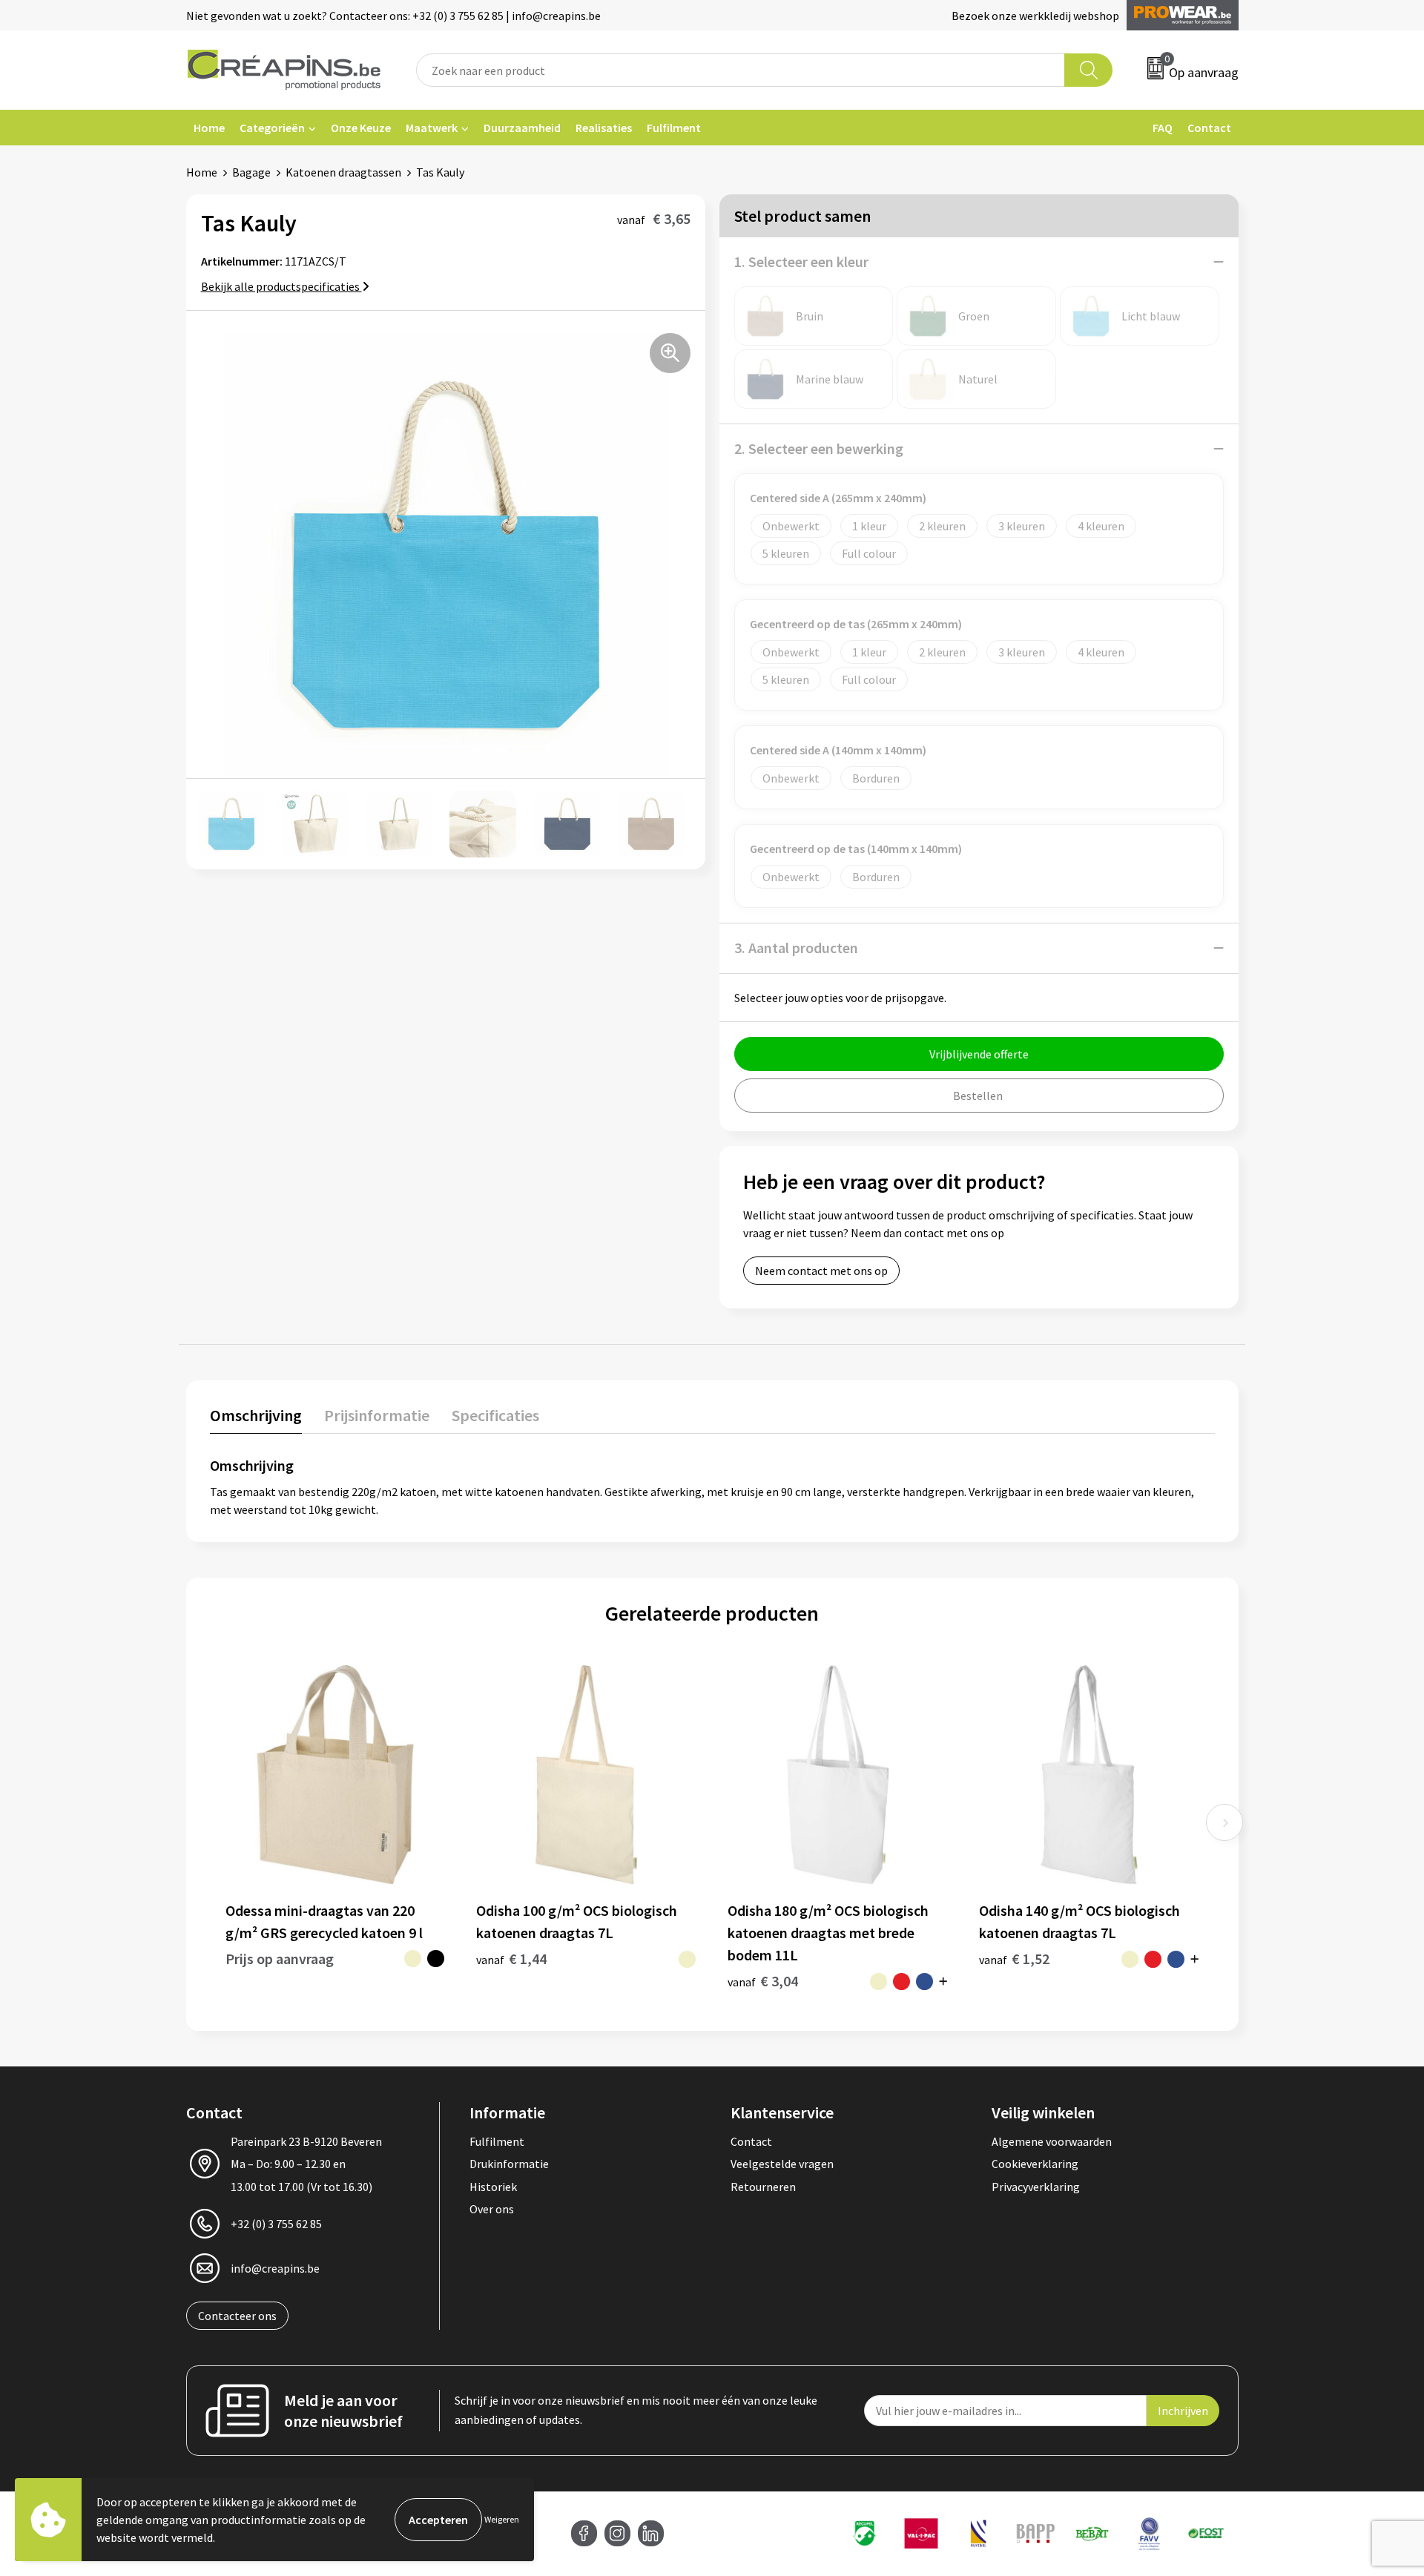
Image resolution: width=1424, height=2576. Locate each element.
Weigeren (502, 2519)
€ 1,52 (1014, 1959)
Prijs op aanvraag (280, 1959)
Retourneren (763, 2187)
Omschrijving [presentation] (256, 1415)
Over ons (492, 2209)
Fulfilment (674, 128)
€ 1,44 (511, 1959)
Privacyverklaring (1036, 2187)
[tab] (256, 1419)
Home (209, 128)
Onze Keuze (361, 128)
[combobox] (741, 70)
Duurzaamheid (522, 128)
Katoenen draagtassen (343, 172)
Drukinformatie (509, 2164)
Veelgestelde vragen (782, 2164)
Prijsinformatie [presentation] (377, 1415)
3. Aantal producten (796, 948)
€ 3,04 (763, 1981)
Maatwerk (432, 128)
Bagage (251, 172)
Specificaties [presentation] (495, 1415)
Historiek (493, 2187)
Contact (1209, 128)
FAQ (1163, 128)
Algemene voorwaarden (1052, 2141)
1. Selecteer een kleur (801, 261)
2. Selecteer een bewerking (819, 448)
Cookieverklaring (1035, 2164)
